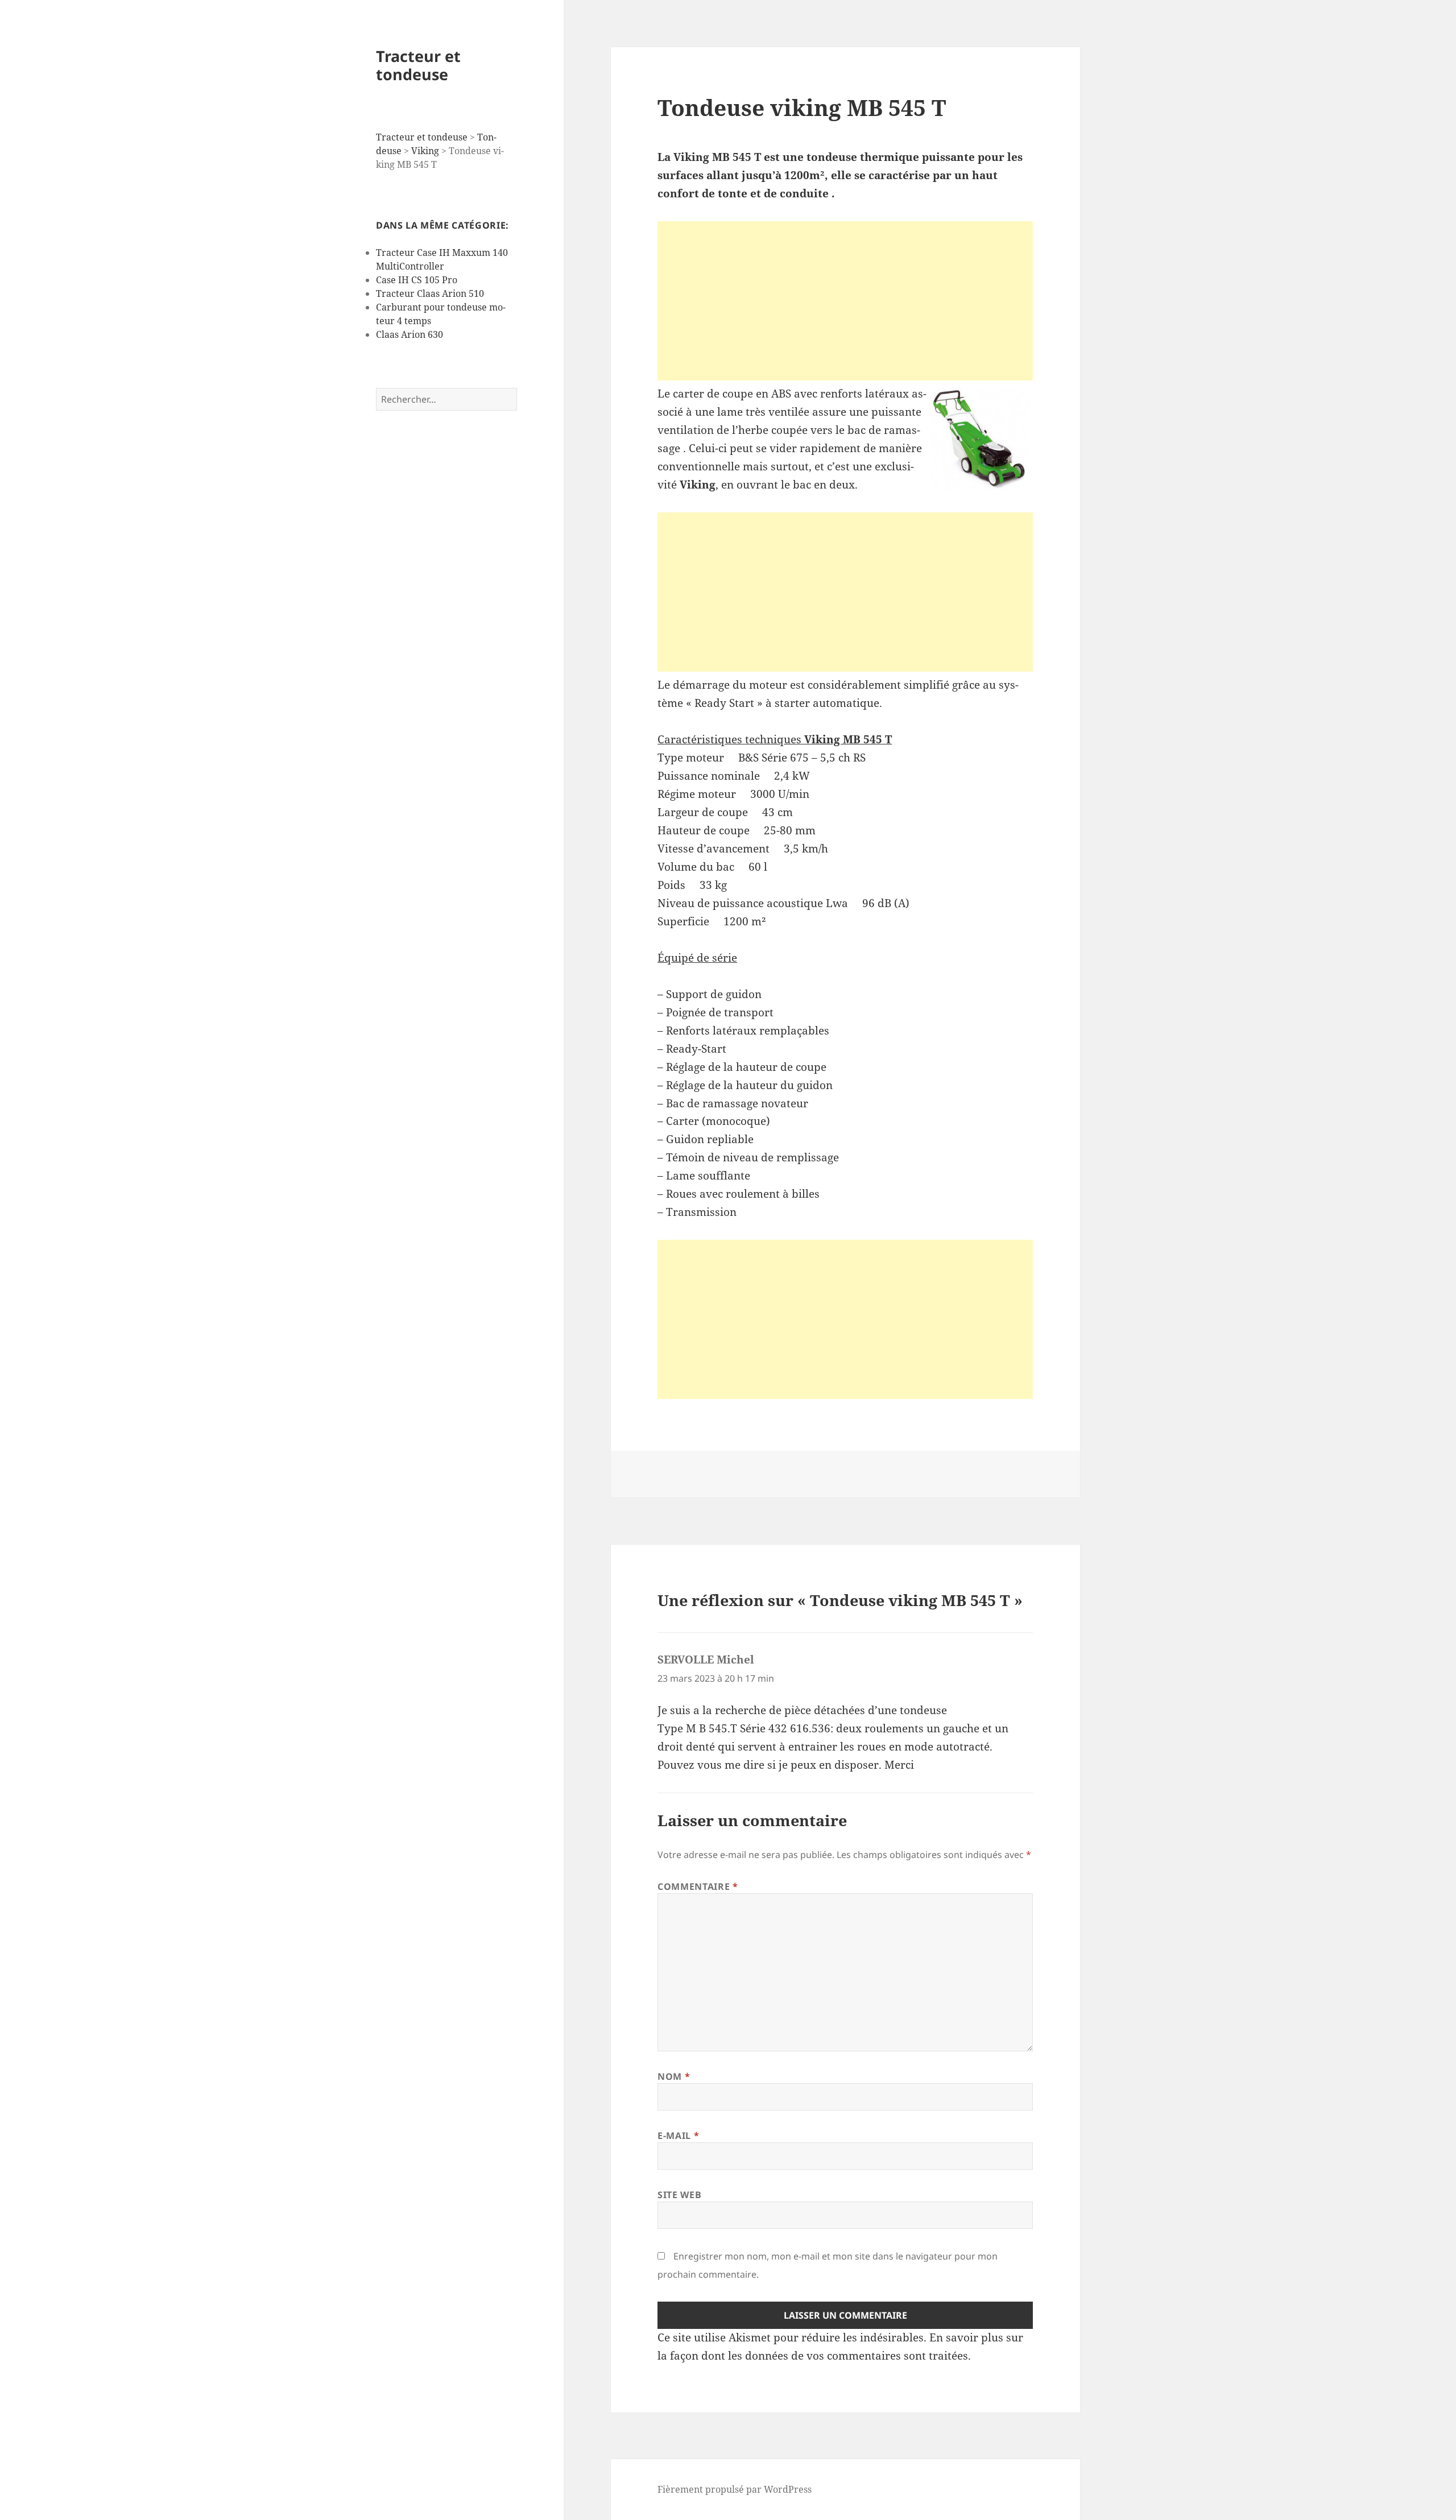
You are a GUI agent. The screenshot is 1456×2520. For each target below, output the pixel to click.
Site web (679, 2195)
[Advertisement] (845, 301)
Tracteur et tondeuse (418, 65)
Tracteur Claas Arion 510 (430, 293)
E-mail (678, 2136)
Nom (674, 2076)
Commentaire (698, 1886)
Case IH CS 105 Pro (417, 280)
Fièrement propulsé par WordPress (735, 2489)
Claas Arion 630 (409, 334)
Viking (425, 151)
